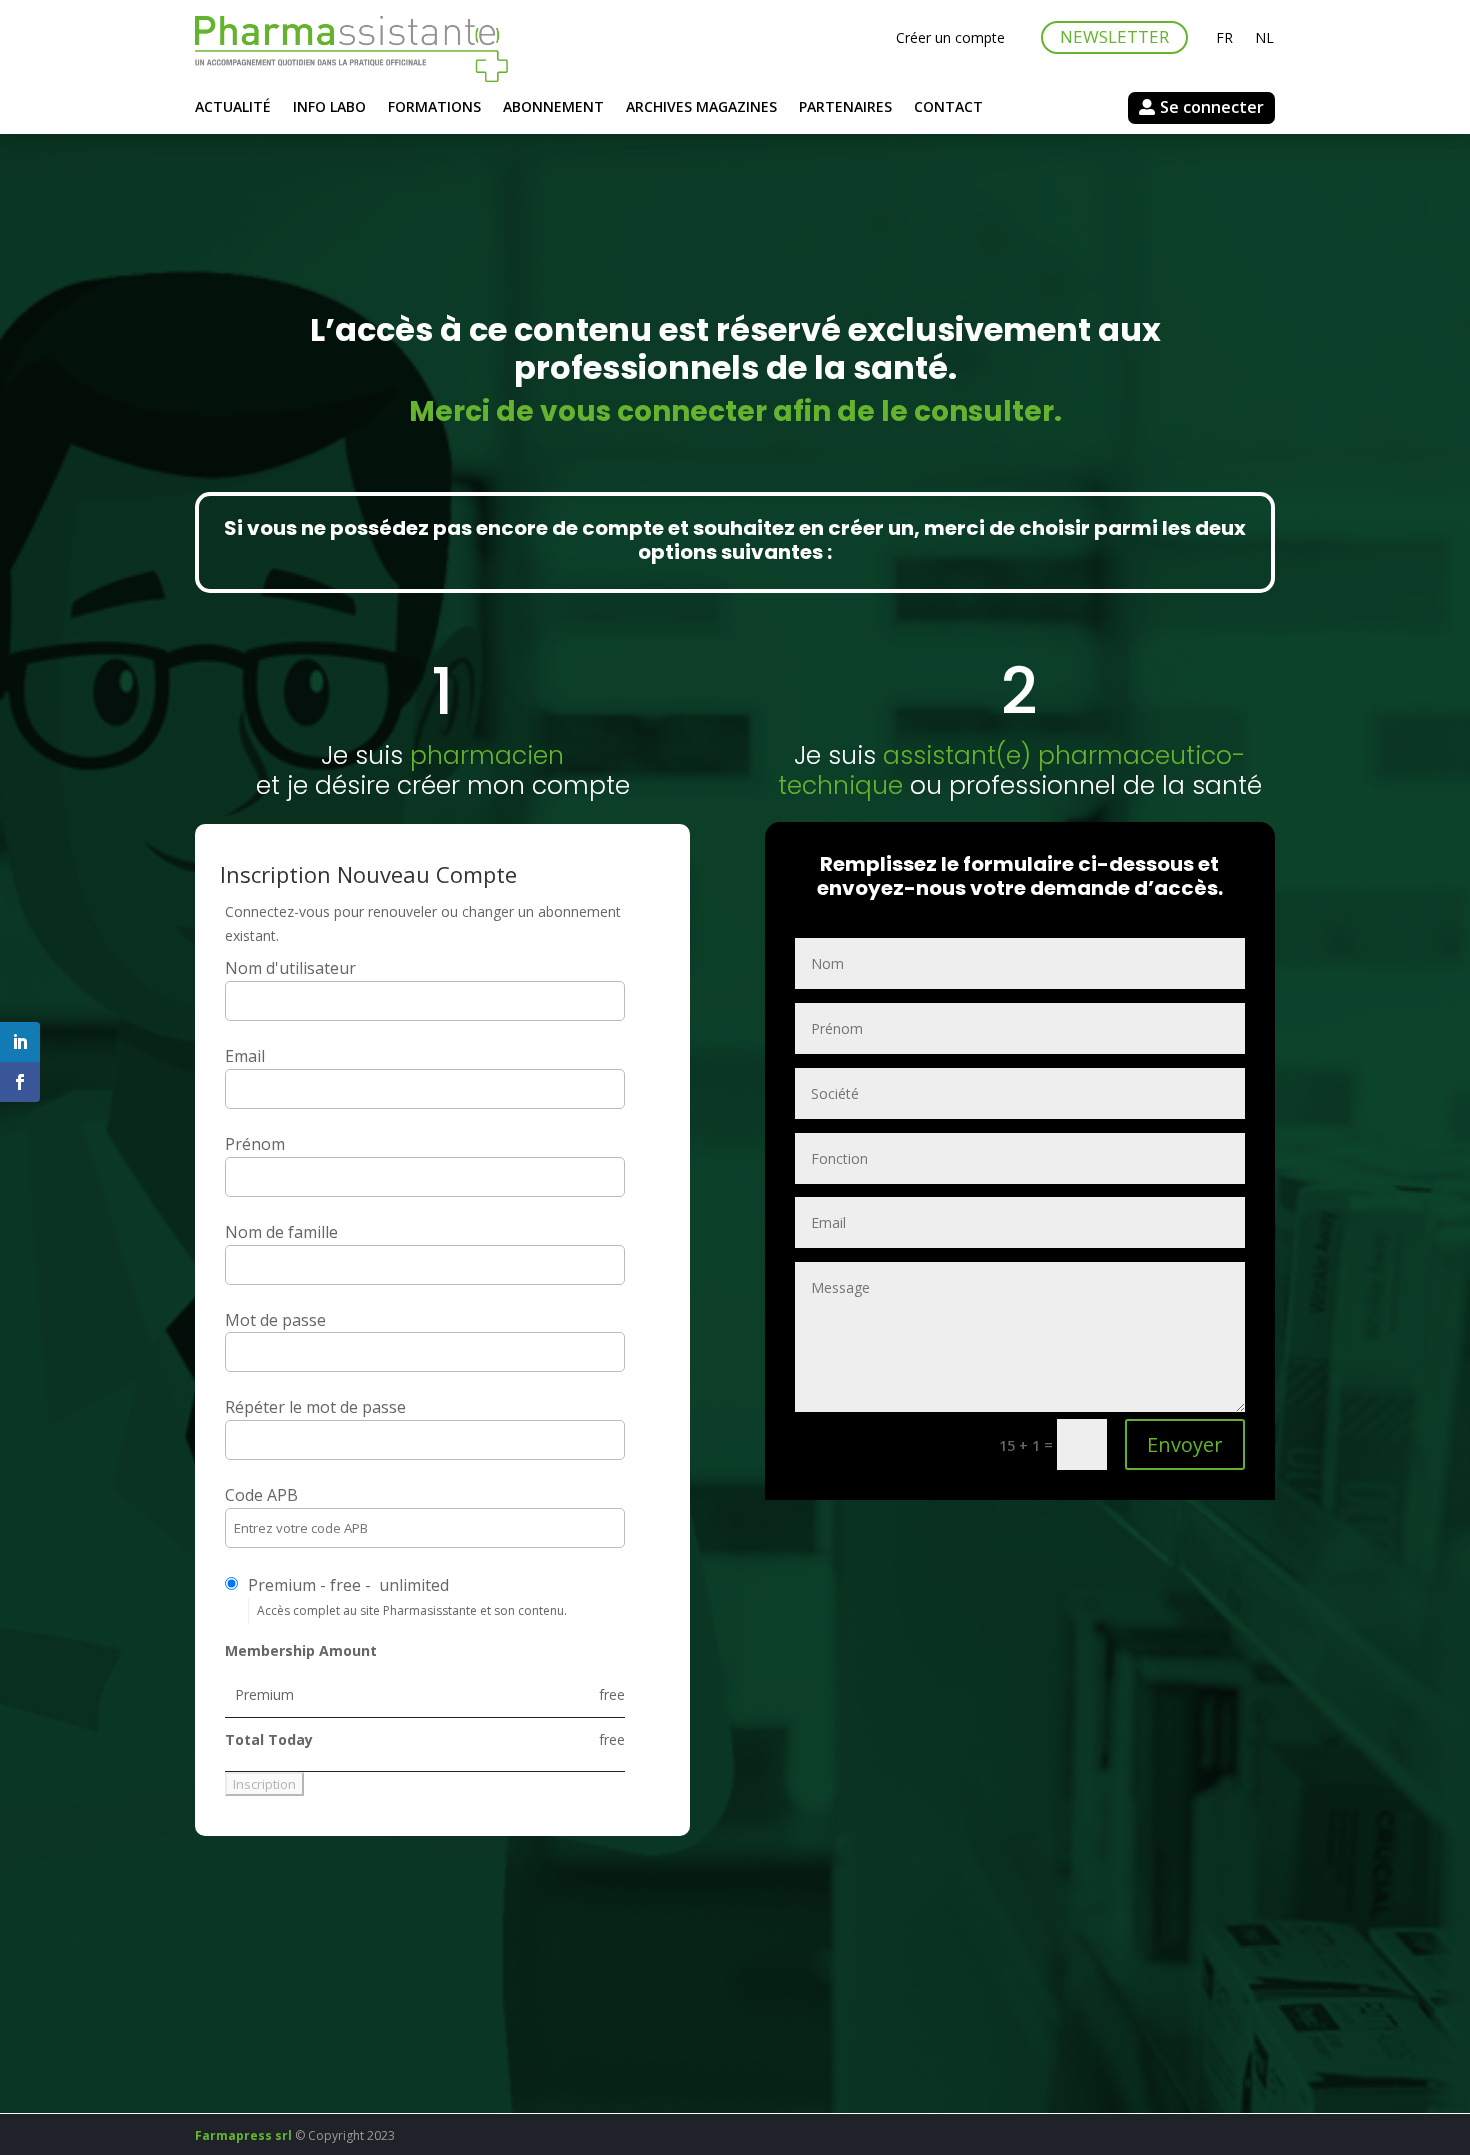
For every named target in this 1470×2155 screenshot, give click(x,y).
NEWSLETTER (1114, 36)
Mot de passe (275, 1320)
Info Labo (329, 108)
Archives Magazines (701, 108)
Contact (948, 108)
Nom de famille (281, 1232)
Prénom (255, 1144)
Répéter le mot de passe (315, 1407)
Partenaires (845, 108)
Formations (434, 108)
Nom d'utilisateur (290, 968)
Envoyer (1185, 1444)
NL (1264, 39)
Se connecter (1212, 107)
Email (245, 1056)
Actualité (233, 108)
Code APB (261, 1495)
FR (1224, 39)
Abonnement (553, 108)
